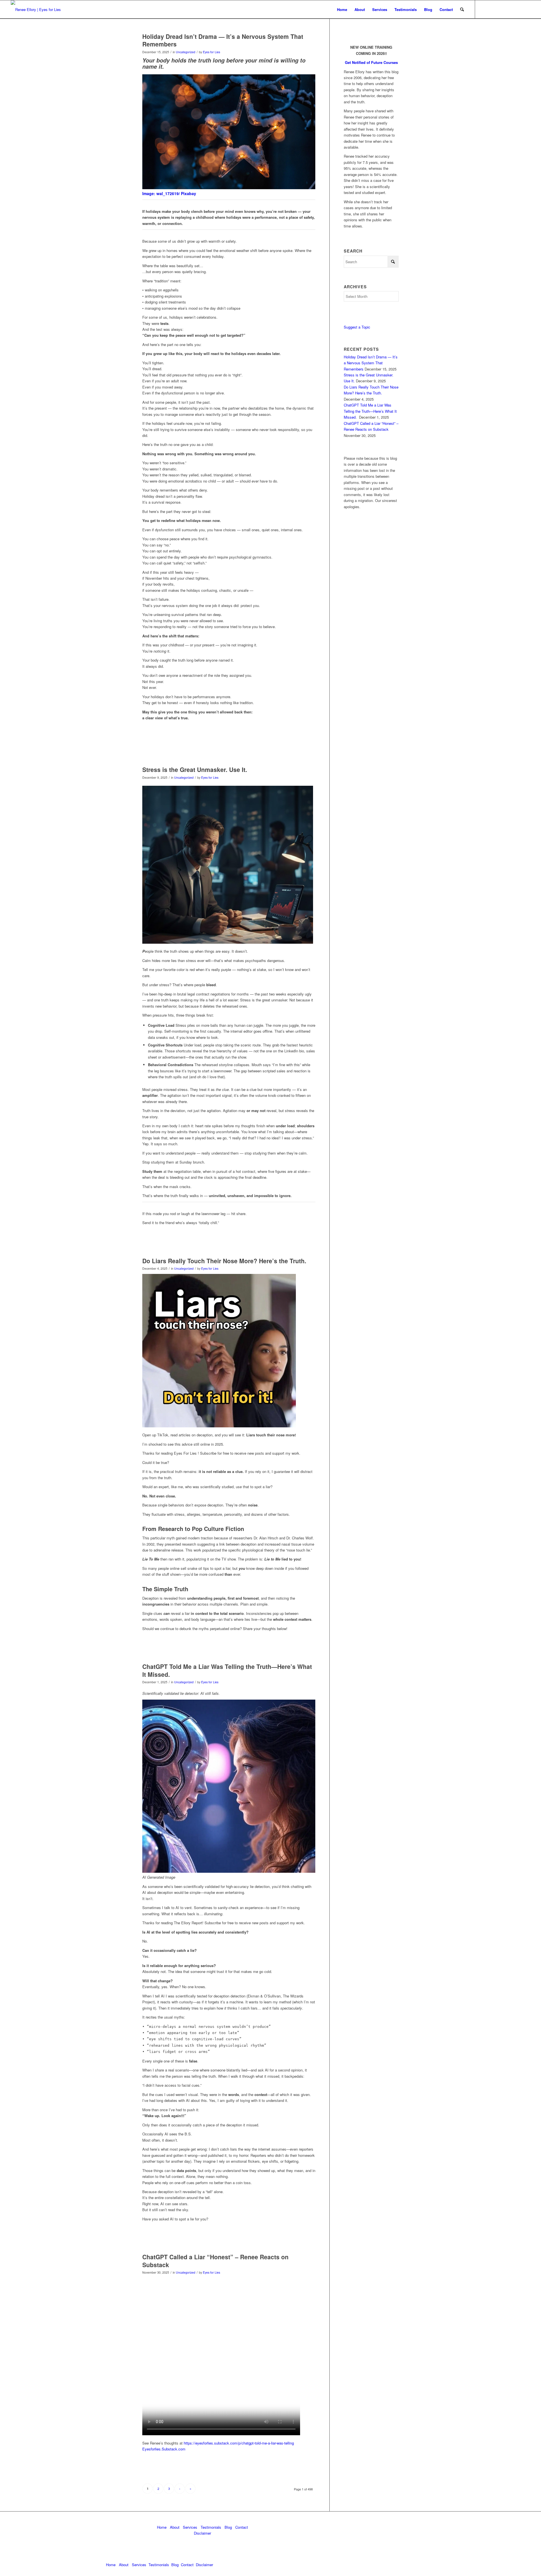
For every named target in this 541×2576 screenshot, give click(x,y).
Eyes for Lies (211, 52)
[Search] (462, 9)
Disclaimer (202, 2533)
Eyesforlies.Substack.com (164, 2449)
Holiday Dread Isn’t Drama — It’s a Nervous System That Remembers (223, 40)
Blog (228, 2527)
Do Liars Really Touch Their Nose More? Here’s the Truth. (224, 1261)
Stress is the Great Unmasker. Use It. (195, 769)
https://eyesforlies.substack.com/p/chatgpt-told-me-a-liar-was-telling (239, 2443)
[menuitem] (342, 9)
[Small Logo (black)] (36, 9)
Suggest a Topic (357, 327)
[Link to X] (492, 9)
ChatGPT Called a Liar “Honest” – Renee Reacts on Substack (215, 2261)
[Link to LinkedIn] (484, 9)
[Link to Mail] (501, 9)
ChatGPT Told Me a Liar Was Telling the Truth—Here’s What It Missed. (227, 1670)
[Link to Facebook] (509, 9)
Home (162, 2527)
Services (190, 2527)
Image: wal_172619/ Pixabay (169, 193)
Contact (242, 2527)
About (175, 2527)
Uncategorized (186, 52)
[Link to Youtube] (518, 9)
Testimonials (211, 2527)
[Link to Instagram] (526, 9)
